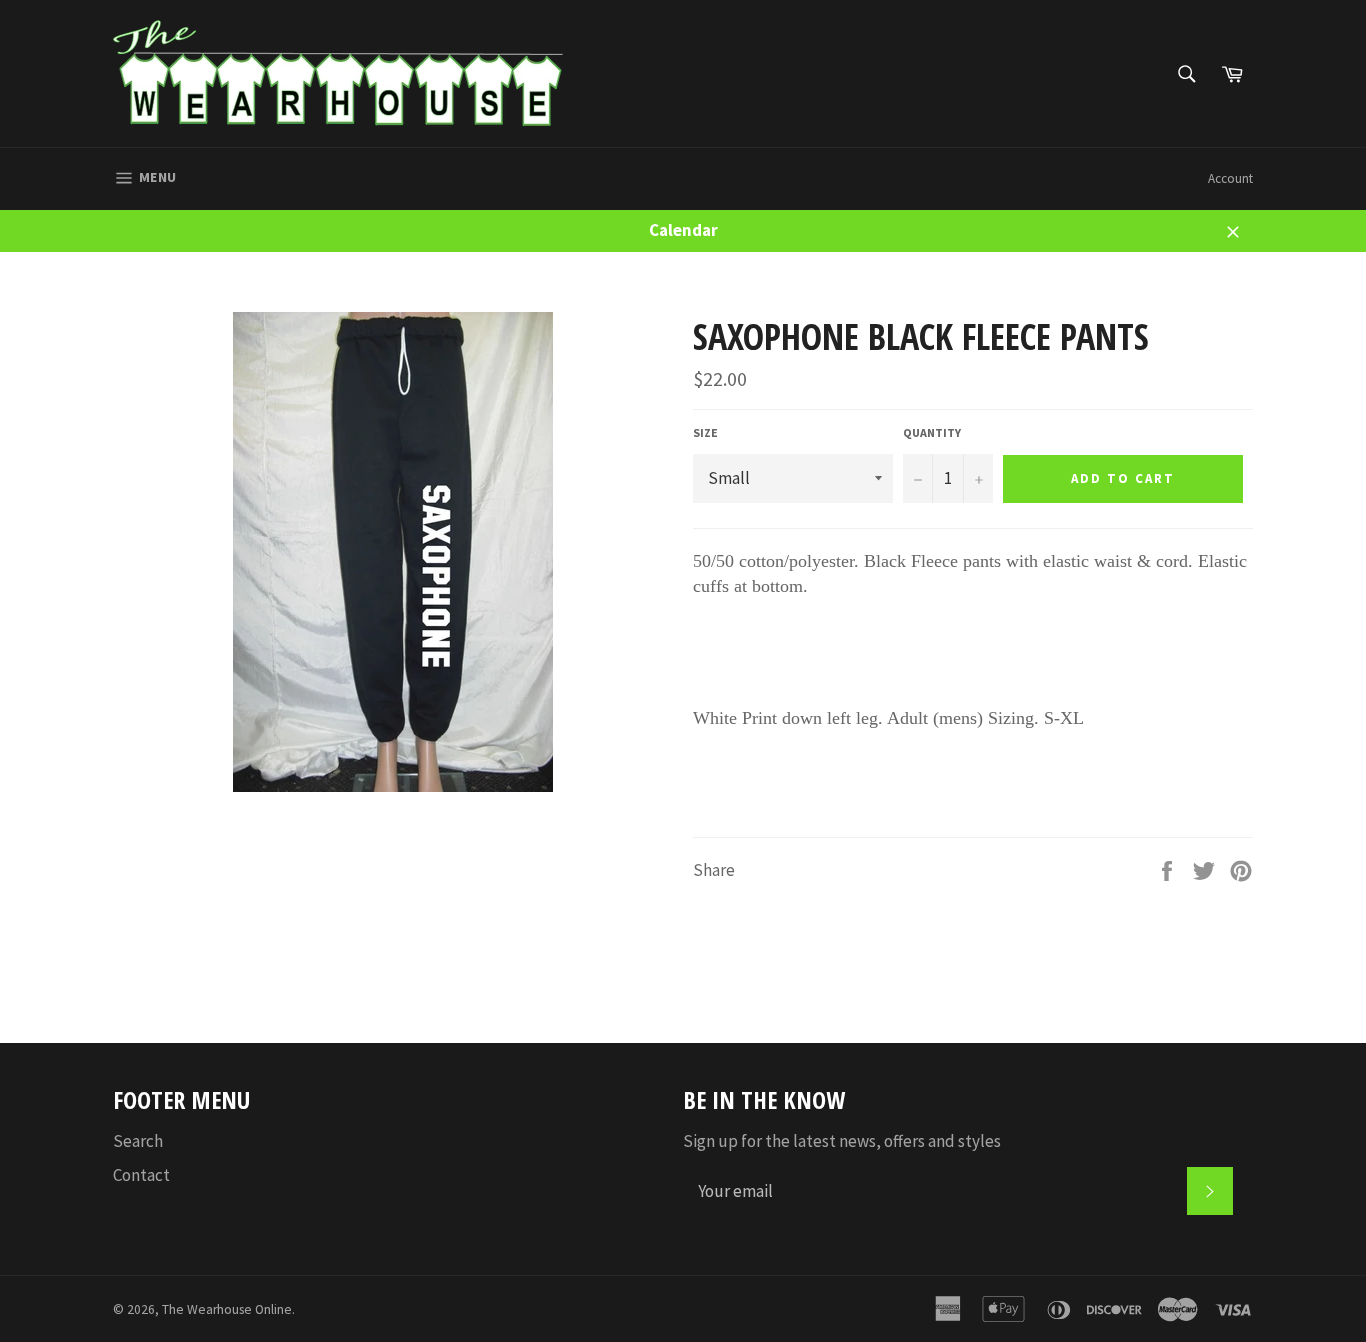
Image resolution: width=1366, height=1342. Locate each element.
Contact (141, 1175)
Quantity (932, 432)
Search (138, 1141)
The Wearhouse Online (227, 1309)
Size (705, 432)
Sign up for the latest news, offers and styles (842, 1141)
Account (1230, 178)
